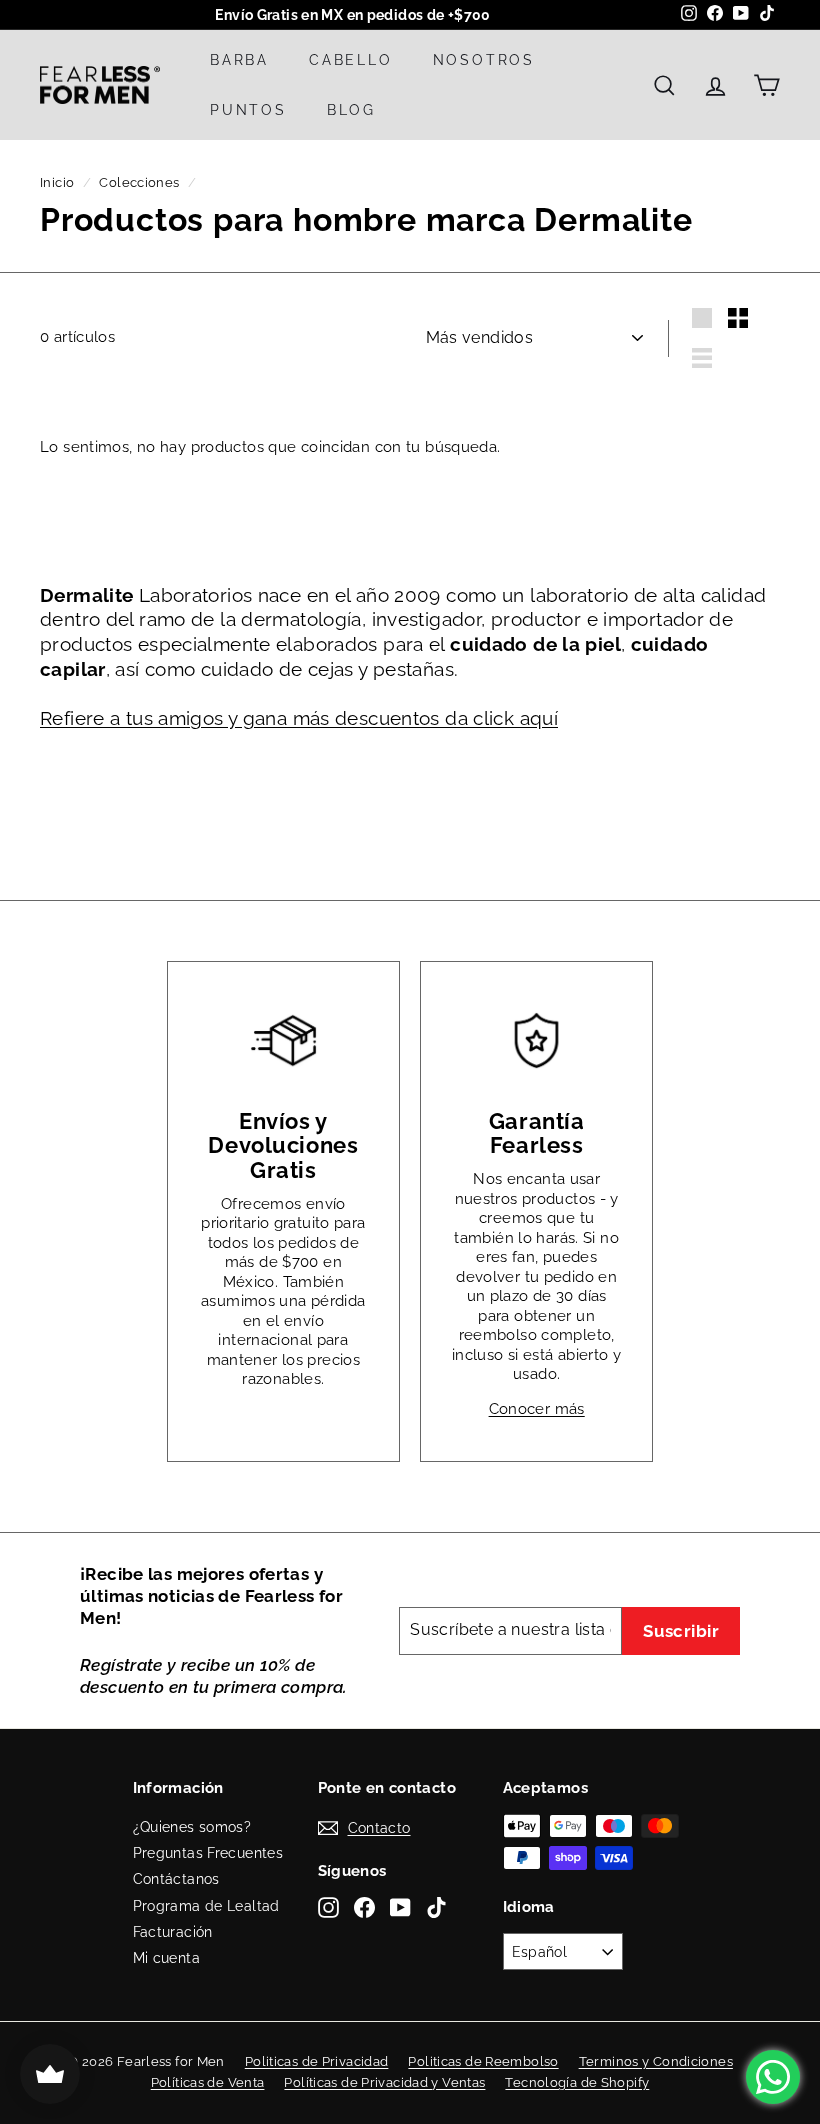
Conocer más (537, 1409)
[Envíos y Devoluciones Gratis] (283, 1040)
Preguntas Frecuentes (208, 1853)
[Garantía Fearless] (536, 1040)
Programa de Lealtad (206, 1906)
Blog (351, 110)
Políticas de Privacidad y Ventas (384, 2082)
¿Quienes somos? (192, 1827)
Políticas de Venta (208, 2082)
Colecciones (139, 182)
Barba (239, 60)
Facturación (173, 1932)
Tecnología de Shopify (577, 2082)
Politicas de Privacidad (317, 2061)
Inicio (57, 182)
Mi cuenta (166, 1958)
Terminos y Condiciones (656, 2061)
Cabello (351, 60)
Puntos (248, 110)
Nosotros (484, 60)
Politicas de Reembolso (483, 2061)
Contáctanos (176, 1879)
